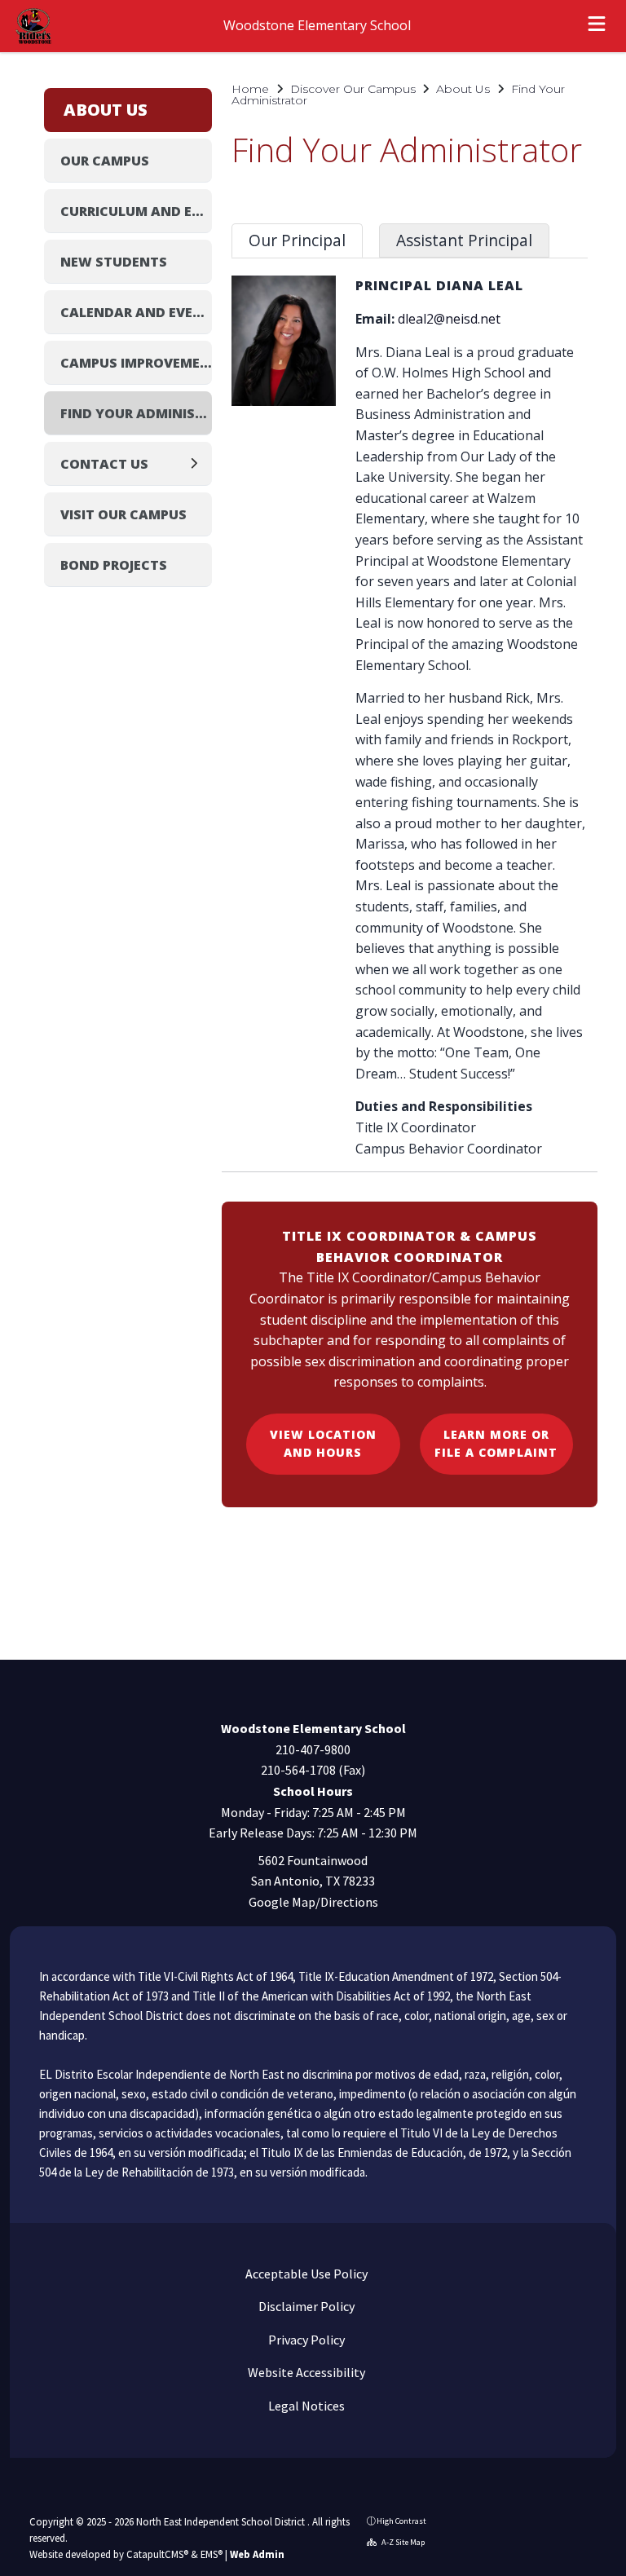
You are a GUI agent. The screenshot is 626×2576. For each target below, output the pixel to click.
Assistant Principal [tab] (464, 240)
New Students (114, 262)
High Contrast (401, 2521)
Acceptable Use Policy (305, 2274)
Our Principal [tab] (297, 240)
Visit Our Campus (123, 514)
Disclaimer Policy (305, 2306)
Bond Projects (114, 565)
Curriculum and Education (136, 211)
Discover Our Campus (353, 89)
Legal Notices (305, 2406)
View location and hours (323, 1443)
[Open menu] (597, 26)
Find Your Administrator (136, 413)
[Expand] (198, 463)
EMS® (212, 2554)
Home (250, 89)
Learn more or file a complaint (496, 1443)
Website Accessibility (305, 2372)
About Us (463, 89)
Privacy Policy (305, 2340)
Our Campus (105, 161)
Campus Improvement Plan (136, 363)
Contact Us (104, 464)
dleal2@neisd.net (449, 319)
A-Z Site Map (402, 2542)
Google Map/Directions (313, 1902)
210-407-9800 (313, 1749)
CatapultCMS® (157, 2554)
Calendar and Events (136, 312)
